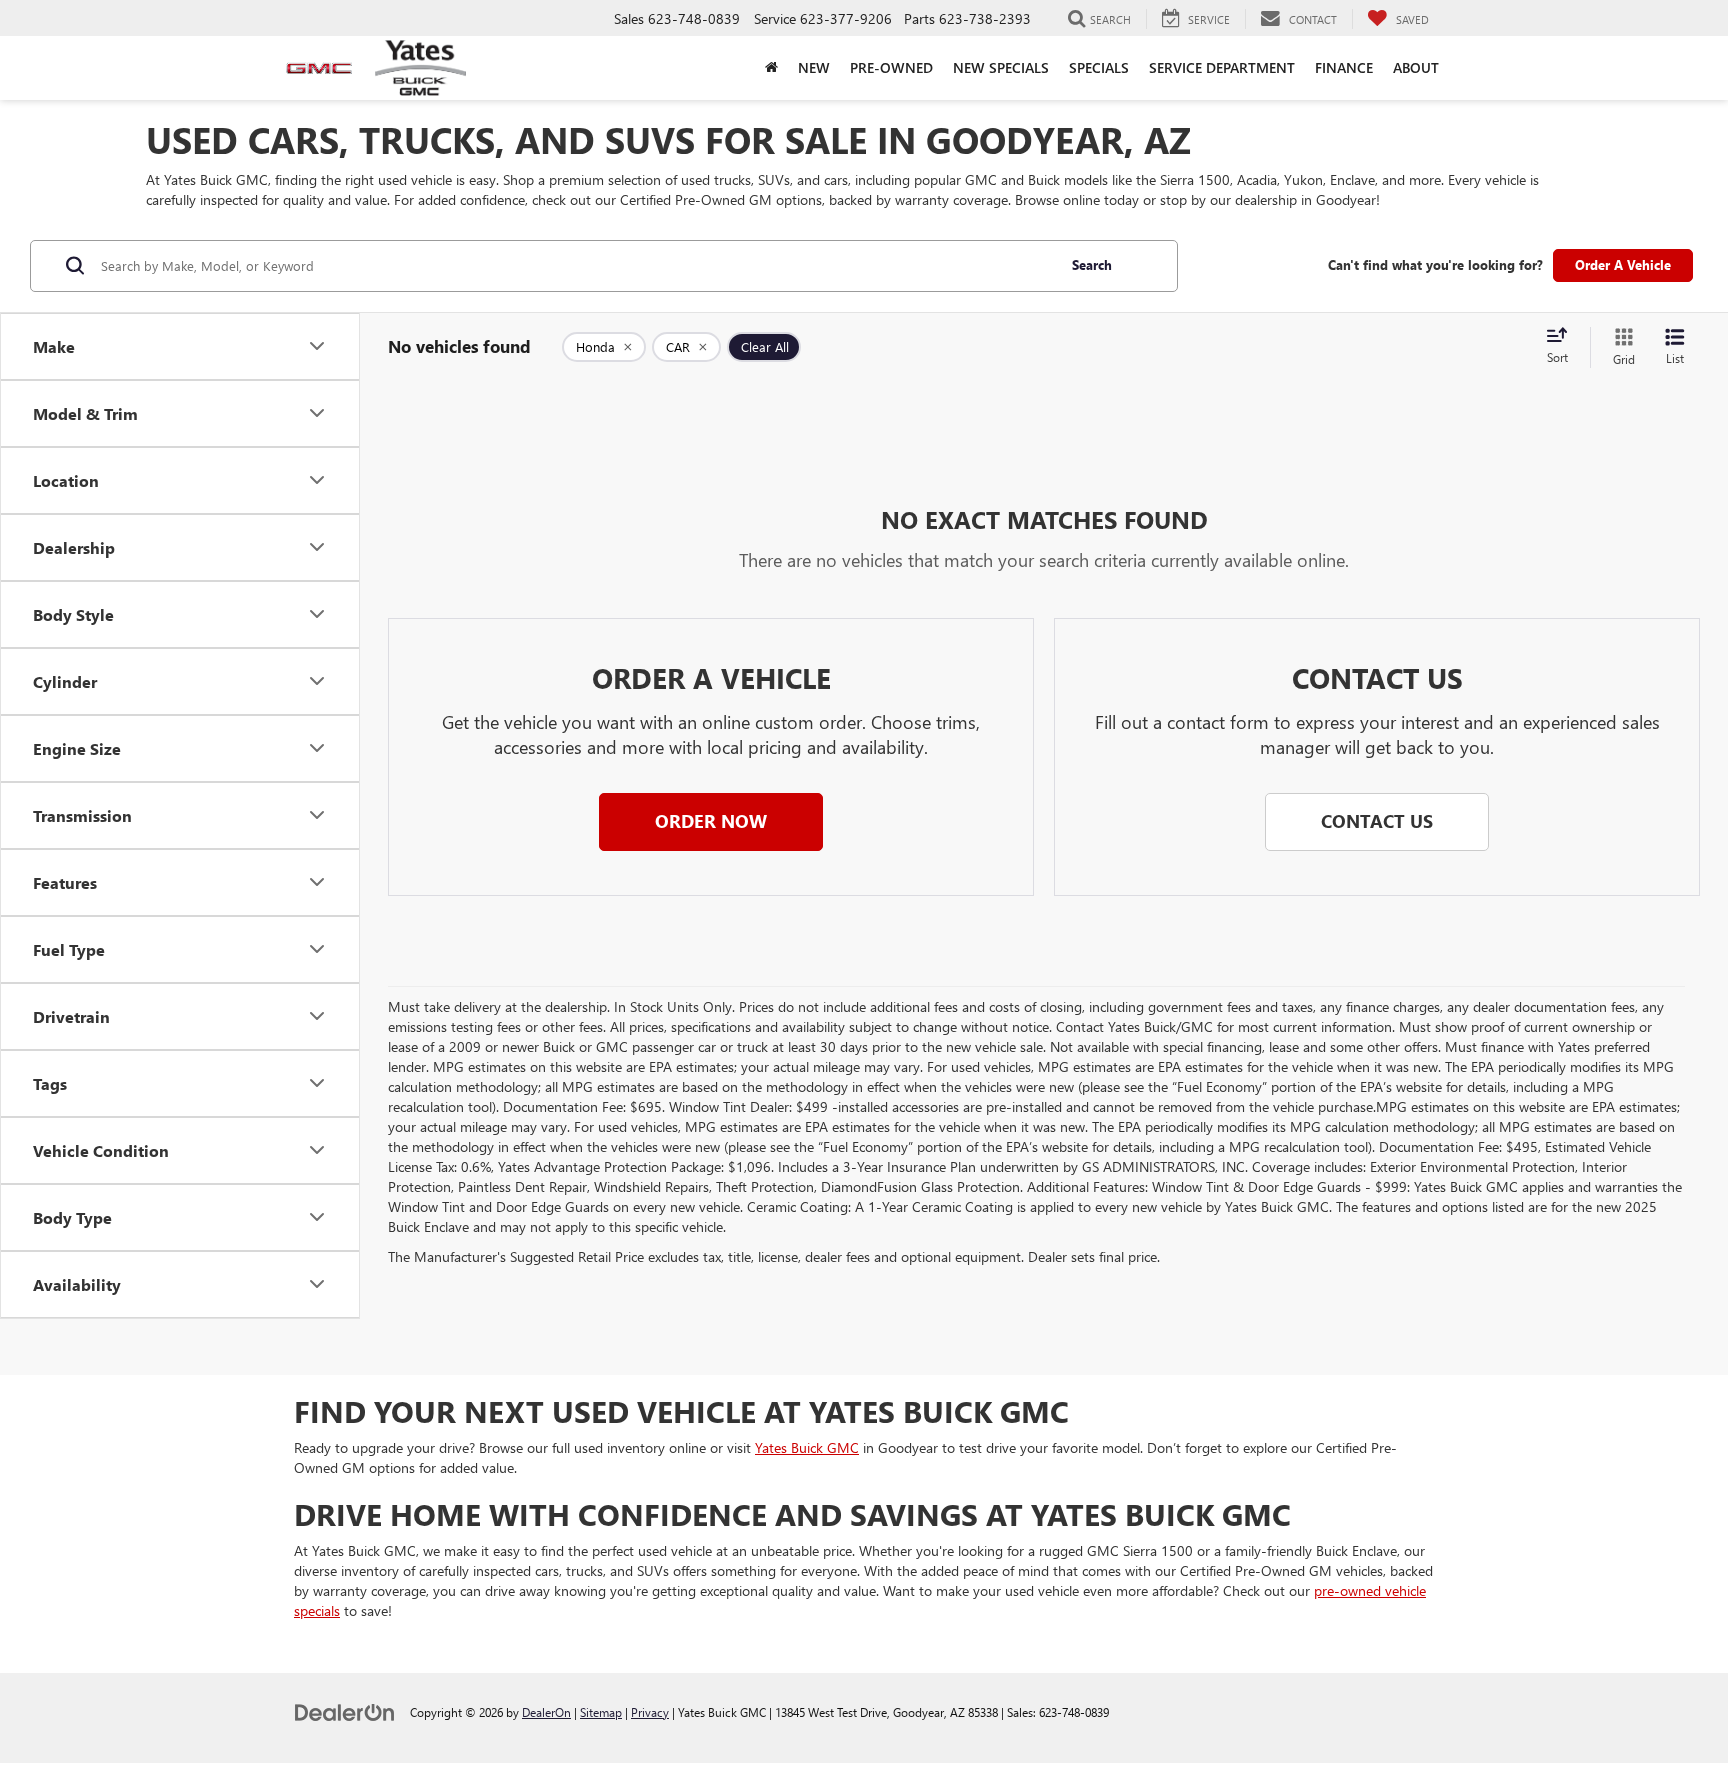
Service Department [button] (1222, 67)
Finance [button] (1344, 67)
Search (1092, 264)
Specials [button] (1099, 67)
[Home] (771, 68)
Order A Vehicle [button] (1623, 264)
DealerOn (546, 1712)
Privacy (650, 1712)
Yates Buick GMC (807, 1447)
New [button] (814, 67)
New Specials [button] (1001, 67)
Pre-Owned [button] (891, 67)
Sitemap (601, 1712)
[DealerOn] (345, 1711)
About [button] (1416, 67)
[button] (711, 822)
